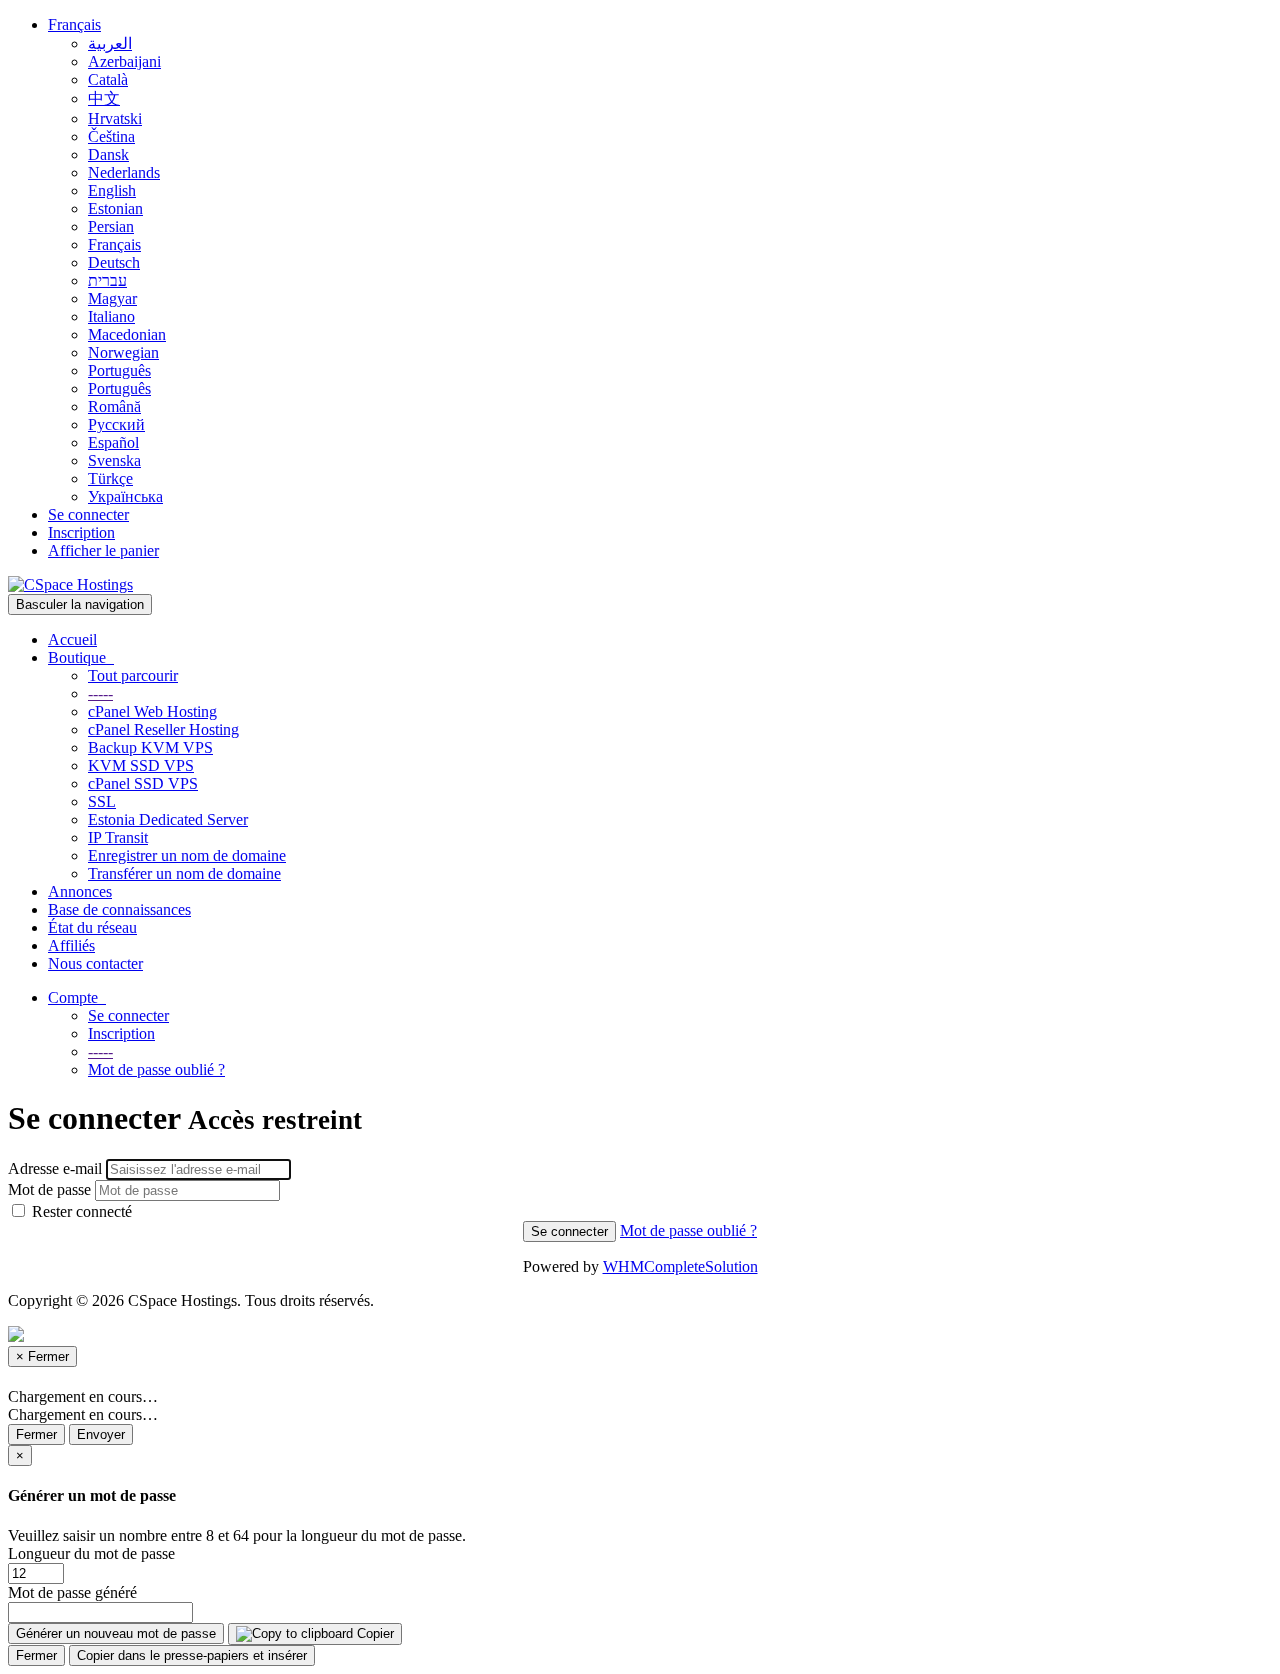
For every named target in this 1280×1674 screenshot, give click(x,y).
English (112, 190)
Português (119, 370)
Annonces (80, 891)
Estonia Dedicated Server (168, 819)
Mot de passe (49, 1189)
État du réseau (92, 927)
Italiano (111, 316)
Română (114, 406)
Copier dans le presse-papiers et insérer (192, 1655)
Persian (111, 226)
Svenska (114, 460)
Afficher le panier (103, 550)
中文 (104, 98)
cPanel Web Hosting (152, 711)
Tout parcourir (133, 675)
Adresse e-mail (55, 1168)
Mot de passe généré (72, 1592)
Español (113, 442)
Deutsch (114, 262)
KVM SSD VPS (141, 765)
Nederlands (124, 172)
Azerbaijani (124, 61)
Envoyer (101, 1434)
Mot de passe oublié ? (156, 1069)
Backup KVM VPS (150, 747)
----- (100, 693)
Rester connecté (80, 1211)
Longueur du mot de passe (91, 1553)
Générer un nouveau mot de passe (116, 1633)
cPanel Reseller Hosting (163, 729)
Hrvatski (115, 118)
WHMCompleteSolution (680, 1266)
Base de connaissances (119, 909)
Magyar (112, 298)
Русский (116, 424)
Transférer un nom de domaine (184, 873)
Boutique (81, 657)
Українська (125, 496)
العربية (110, 43)
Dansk (108, 154)
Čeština (111, 136)
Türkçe (110, 478)
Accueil (72, 639)
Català (108, 79)
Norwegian (123, 352)
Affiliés (71, 945)
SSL (102, 801)
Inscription (81, 532)
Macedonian (127, 334)
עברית (107, 280)
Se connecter (88, 514)
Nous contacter (95, 963)
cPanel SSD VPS (143, 783)
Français (74, 24)
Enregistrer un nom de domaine (187, 855)
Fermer (36, 1434)
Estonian (115, 208)
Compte (77, 997)
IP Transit (118, 837)
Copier (373, 1633)
